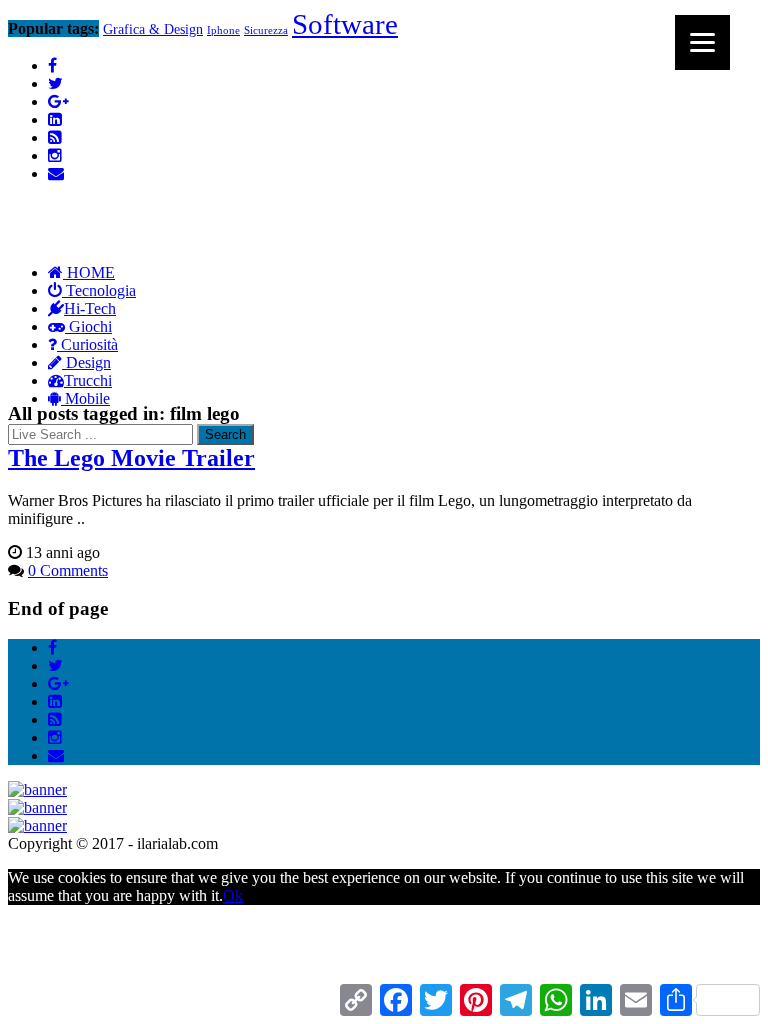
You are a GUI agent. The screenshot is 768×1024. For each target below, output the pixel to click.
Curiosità (87, 344)
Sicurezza (266, 30)
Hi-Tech (90, 308)
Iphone (223, 30)
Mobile (85, 398)
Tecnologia (99, 290)
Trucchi (88, 380)
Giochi (88, 326)
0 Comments (68, 570)
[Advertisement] (372, 173)
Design (86, 362)
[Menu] (702, 42)
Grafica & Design (153, 29)
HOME (89, 272)
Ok (233, 895)
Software (345, 24)
